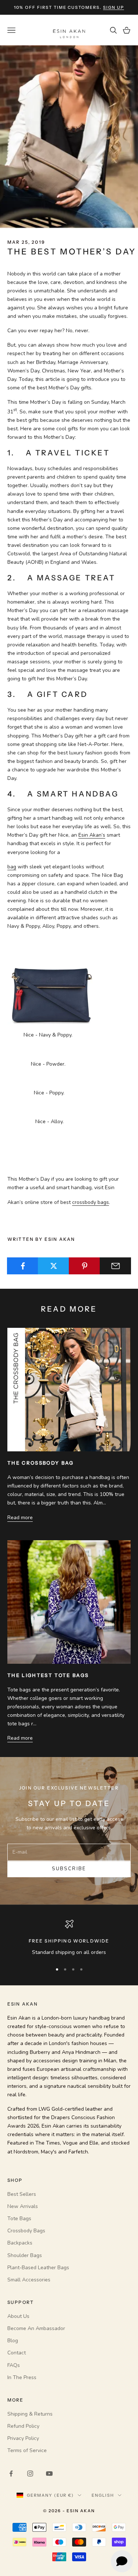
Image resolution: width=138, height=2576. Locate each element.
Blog (13, 2341)
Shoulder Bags (25, 2255)
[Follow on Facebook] (11, 2473)
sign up (114, 7)
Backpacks (20, 2243)
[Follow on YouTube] (49, 2473)
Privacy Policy (23, 2438)
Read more (20, 1518)
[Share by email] (115, 1266)
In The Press (22, 2377)
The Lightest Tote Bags (48, 1675)
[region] (69, 1938)
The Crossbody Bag (41, 1463)
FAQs (14, 2365)
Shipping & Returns (30, 2414)
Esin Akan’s (92, 835)
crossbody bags (91, 1202)
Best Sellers (22, 2194)
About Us (18, 2316)
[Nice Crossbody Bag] (52, 980)
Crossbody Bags (26, 2231)
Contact (17, 2353)
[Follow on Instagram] (30, 2473)
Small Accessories (29, 2280)
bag (12, 867)
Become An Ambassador (36, 2328)
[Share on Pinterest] (84, 1266)
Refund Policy (23, 2426)
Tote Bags (19, 2219)
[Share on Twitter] (54, 1266)
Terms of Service (27, 2450)
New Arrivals (23, 2206)
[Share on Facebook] (23, 1266)
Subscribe (69, 1869)
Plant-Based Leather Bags (38, 2268)
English (103, 2495)
